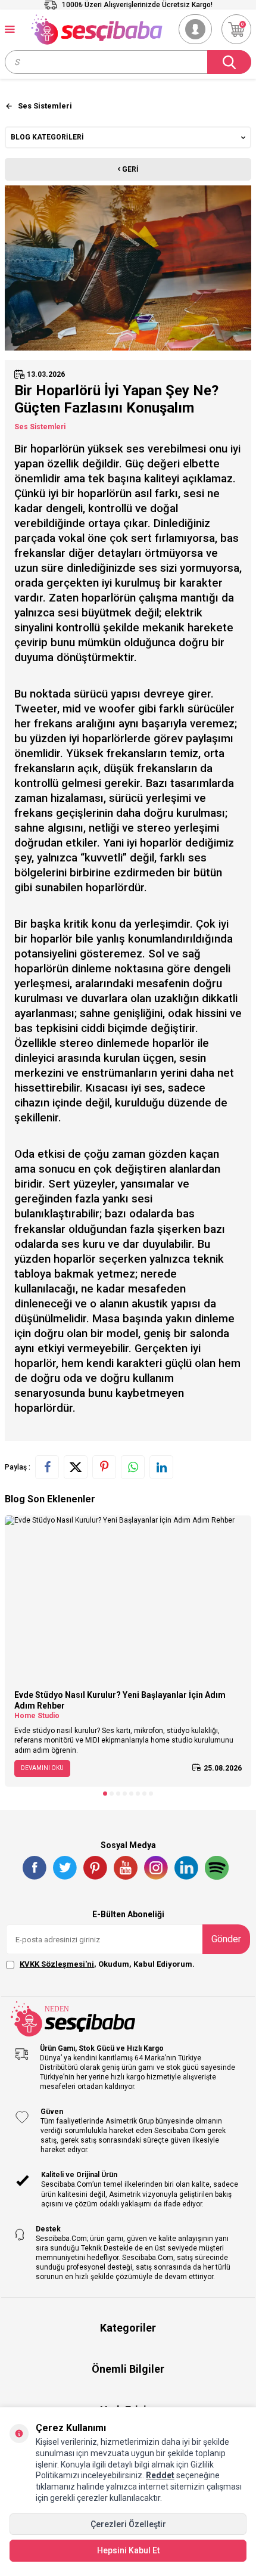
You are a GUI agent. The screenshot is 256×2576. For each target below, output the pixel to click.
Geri (129, 169)
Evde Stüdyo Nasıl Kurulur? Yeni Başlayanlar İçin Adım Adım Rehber (120, 1701)
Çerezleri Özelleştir (128, 2524)
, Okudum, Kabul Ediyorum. (107, 1964)
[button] (105, 1794)
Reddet (160, 2475)
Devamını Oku (42, 1768)
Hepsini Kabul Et (128, 2550)
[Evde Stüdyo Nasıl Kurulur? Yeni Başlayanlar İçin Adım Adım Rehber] (128, 1598)
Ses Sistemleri (40, 427)
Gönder (226, 1939)
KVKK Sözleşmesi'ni (57, 1964)
